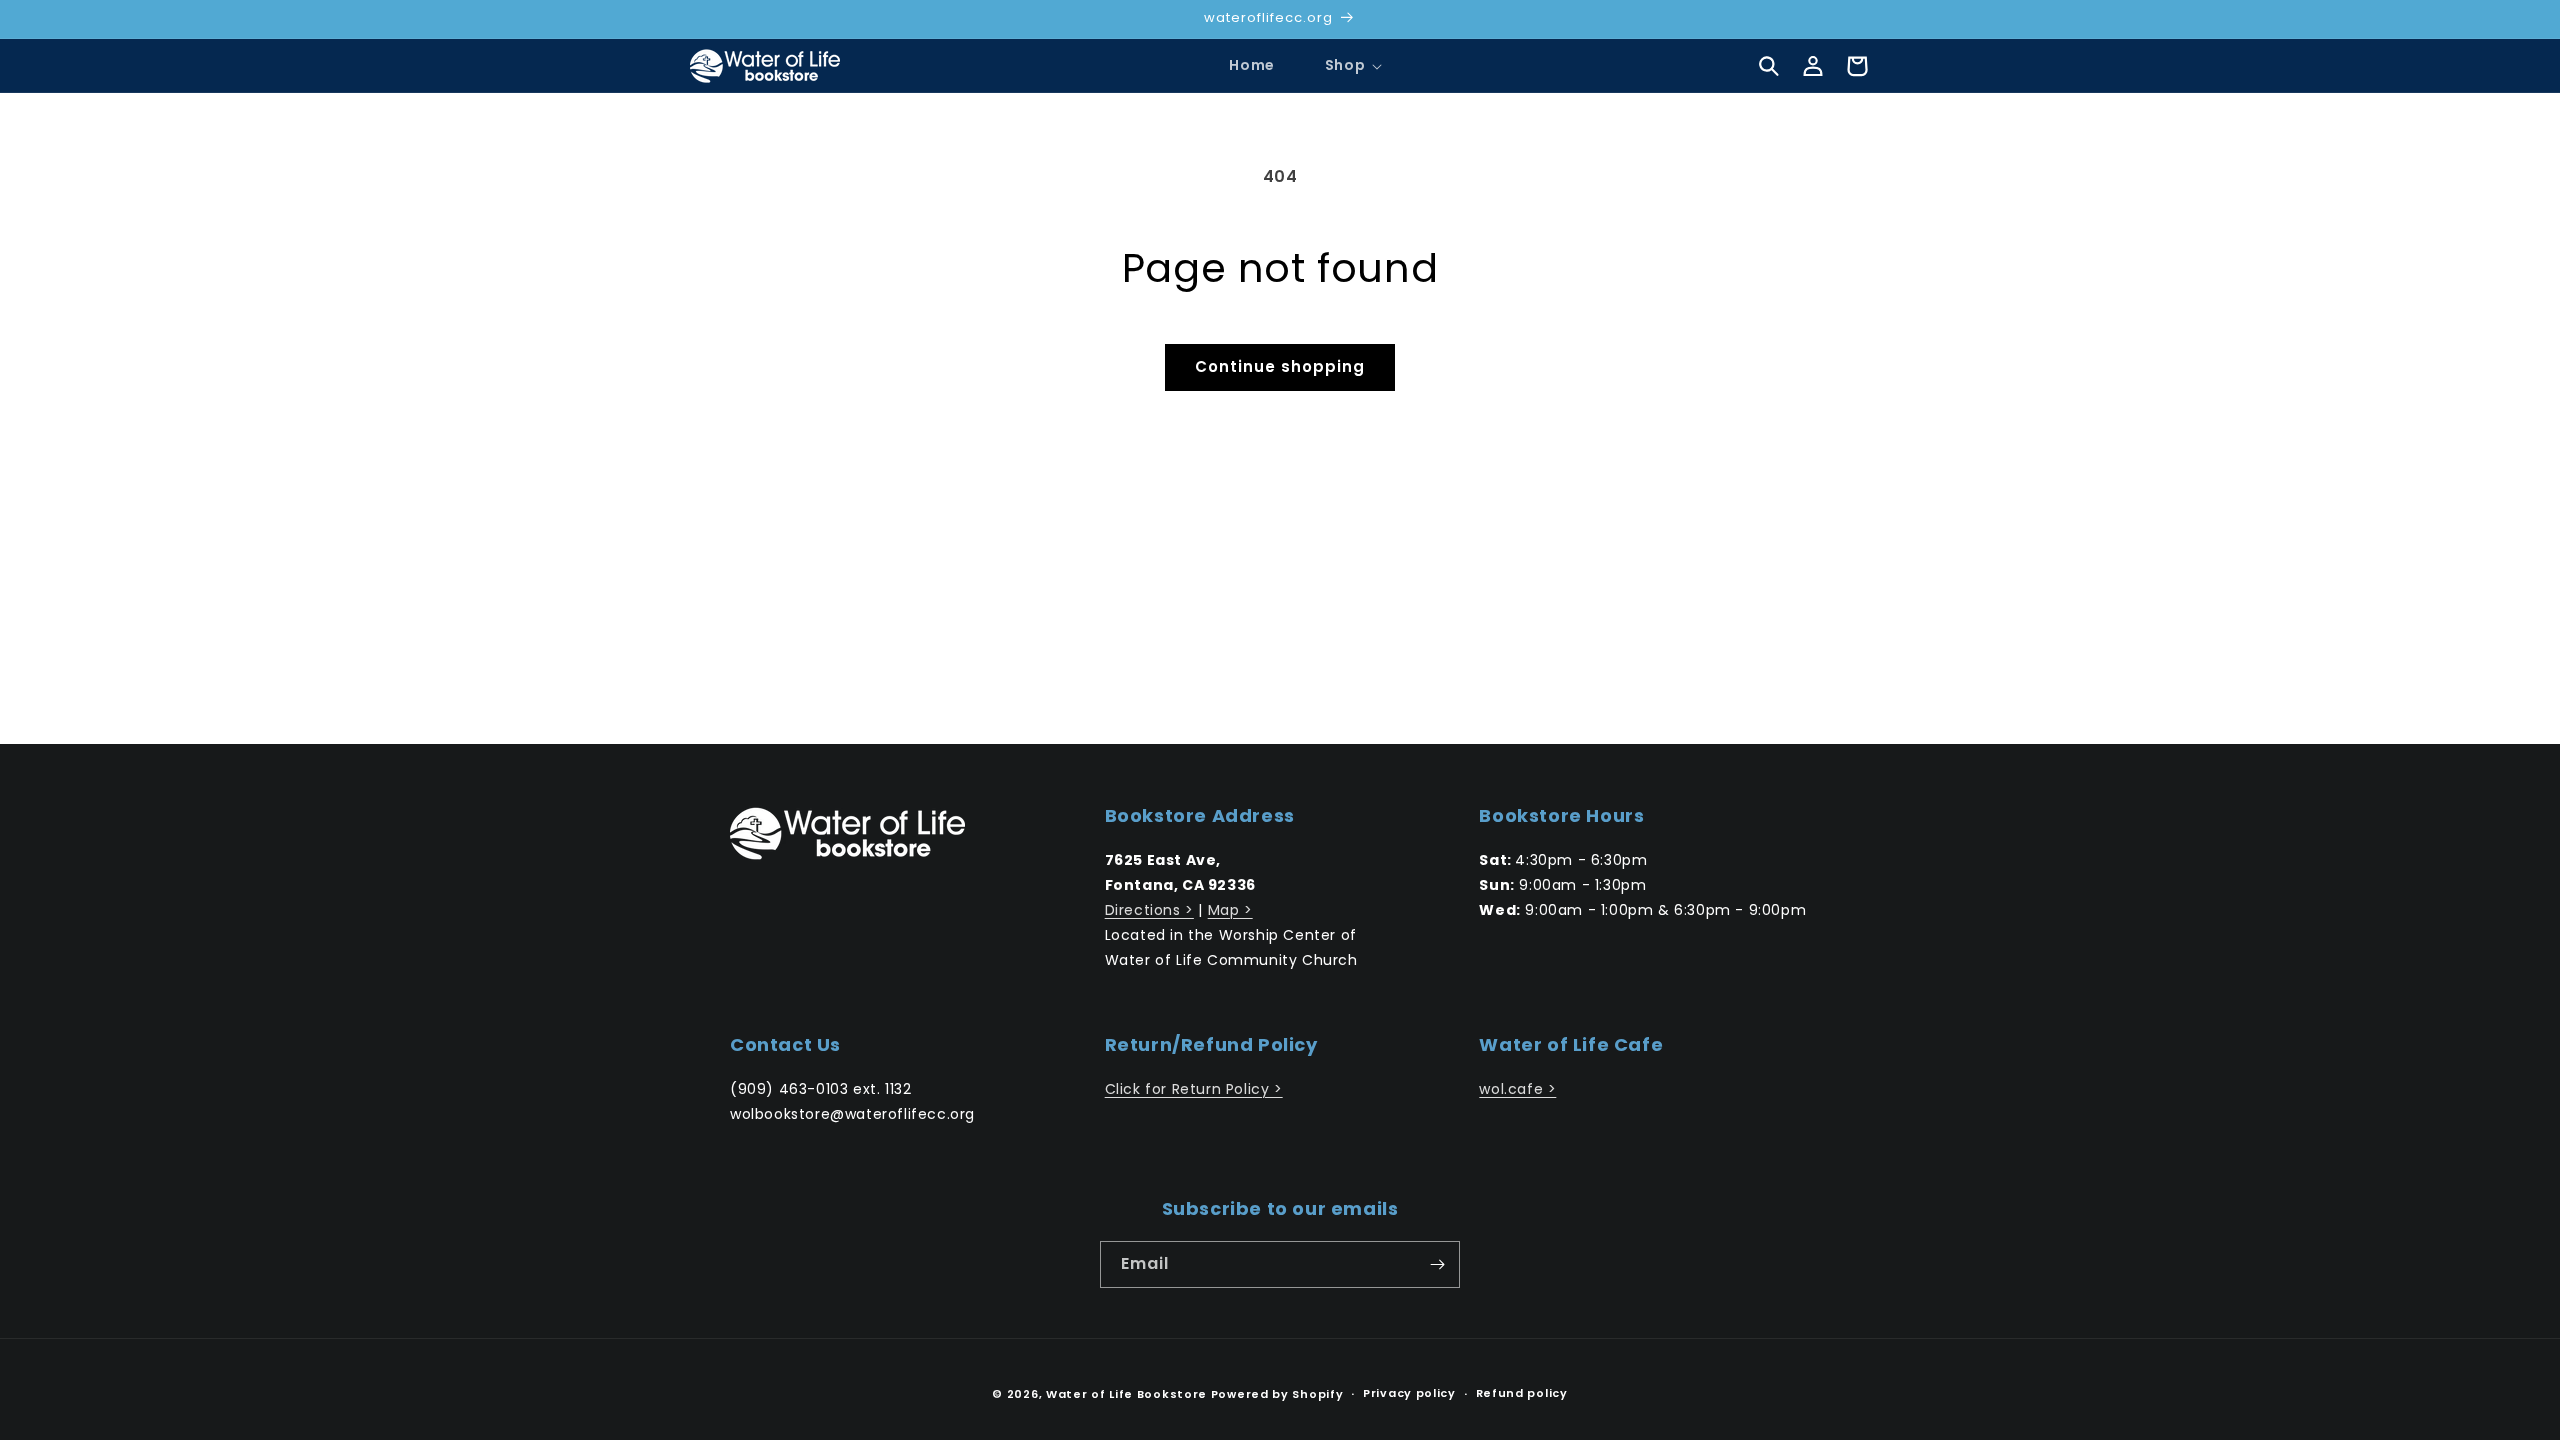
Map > (1230, 910)
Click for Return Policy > (1194, 1089)
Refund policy (1522, 1393)
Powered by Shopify (1277, 1394)
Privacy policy (1409, 1393)
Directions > (1149, 910)
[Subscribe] (1437, 1264)
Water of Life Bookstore (1126, 1394)
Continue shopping (1280, 366)
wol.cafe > (1517, 1089)
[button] (1345, 65)
